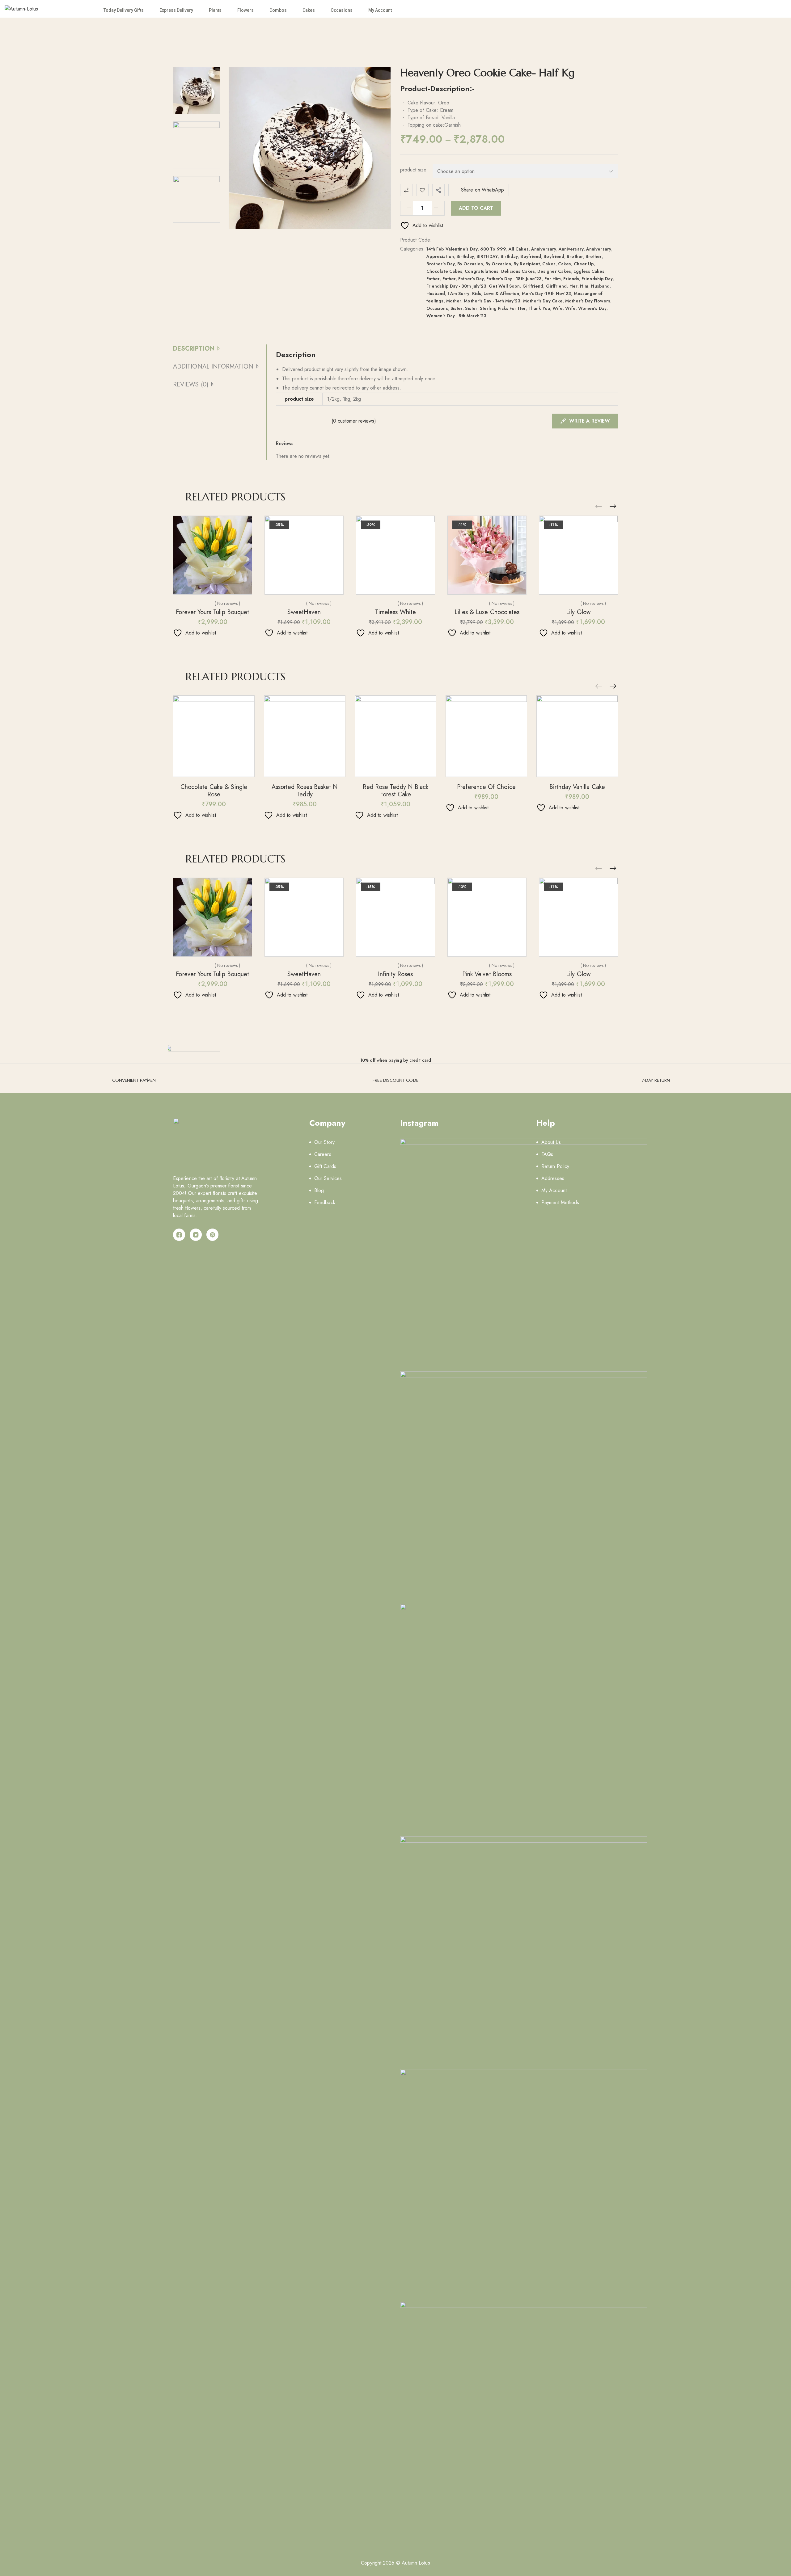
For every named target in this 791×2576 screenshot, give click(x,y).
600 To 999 (493, 249)
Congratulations (482, 271)
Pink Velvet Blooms (487, 974)
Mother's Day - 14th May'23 (492, 301)
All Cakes (519, 249)
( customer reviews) (354, 421)
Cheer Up (584, 264)
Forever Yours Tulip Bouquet (212, 612)
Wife (558, 308)
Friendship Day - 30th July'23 (456, 286)
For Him (553, 279)
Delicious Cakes (518, 271)
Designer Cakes (554, 271)
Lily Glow (578, 612)
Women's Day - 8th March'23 (456, 316)
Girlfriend (533, 286)
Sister (457, 308)
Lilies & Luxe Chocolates (487, 612)
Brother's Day (441, 264)
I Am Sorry (459, 293)
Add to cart (476, 208)
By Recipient (527, 264)
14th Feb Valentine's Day (452, 249)
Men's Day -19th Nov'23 (547, 293)
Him (584, 286)
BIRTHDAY (487, 256)
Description (194, 349)
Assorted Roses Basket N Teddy (305, 791)
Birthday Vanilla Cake (577, 787)
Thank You (539, 308)
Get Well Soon (504, 286)
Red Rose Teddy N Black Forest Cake (396, 791)
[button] (613, 507)
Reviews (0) (191, 384)
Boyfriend (531, 256)
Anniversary (544, 249)
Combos (278, 10)
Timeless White (395, 612)
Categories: (412, 249)
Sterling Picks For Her (503, 308)
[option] (197, 91)
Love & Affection (501, 293)
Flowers (245, 10)
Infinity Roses (395, 974)
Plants (215, 10)
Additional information (213, 367)
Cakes (309, 10)
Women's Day (592, 308)
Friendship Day (597, 279)
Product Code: (416, 240)
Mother (454, 301)
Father (433, 279)
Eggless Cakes (589, 271)
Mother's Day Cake (543, 301)
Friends (571, 279)
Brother (575, 256)
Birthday (465, 256)
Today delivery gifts (124, 10)
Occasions (342, 10)
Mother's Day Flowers (588, 301)
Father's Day (471, 279)
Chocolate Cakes (444, 271)
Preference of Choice (486, 787)
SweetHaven (304, 612)
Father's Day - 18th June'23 (514, 279)
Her (573, 286)
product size (413, 170)
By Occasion (470, 264)
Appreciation (440, 256)
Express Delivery (176, 10)
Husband (600, 286)
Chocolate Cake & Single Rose (214, 791)
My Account (380, 10)
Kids (477, 293)
